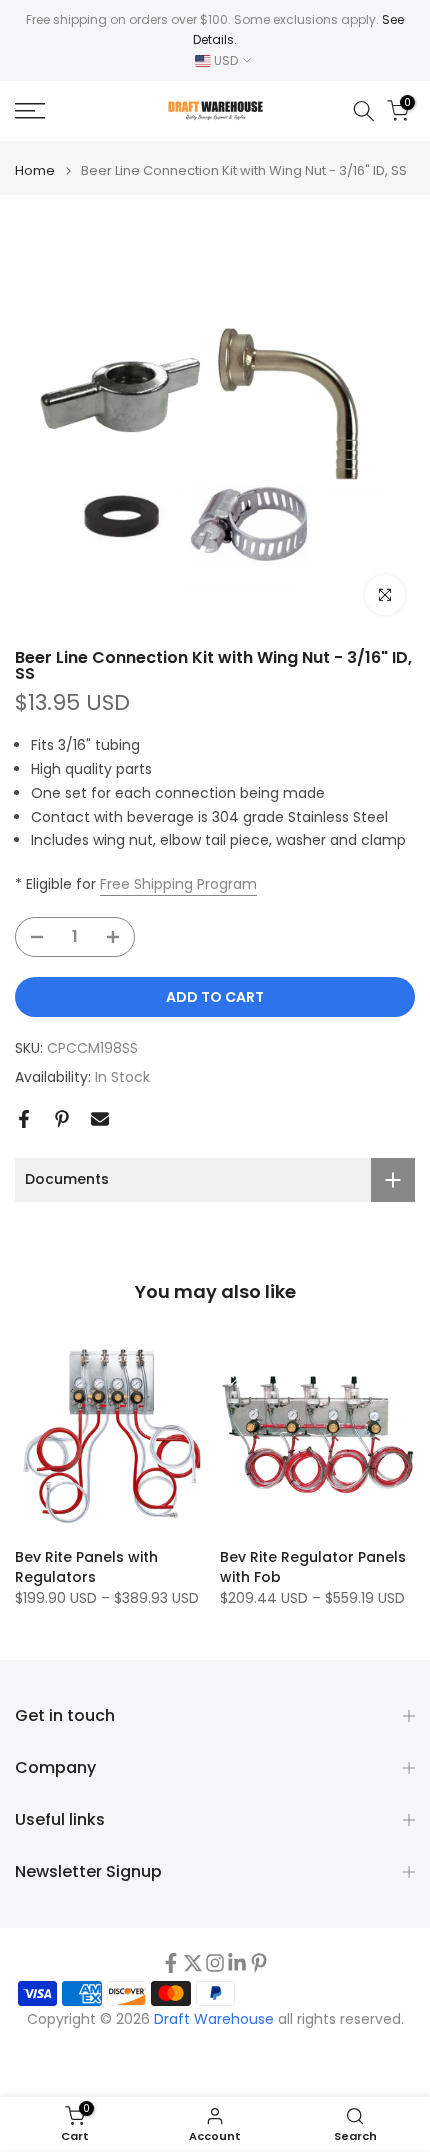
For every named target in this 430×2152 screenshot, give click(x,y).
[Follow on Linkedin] (237, 1963)
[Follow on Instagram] (215, 1963)
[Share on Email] (100, 1119)
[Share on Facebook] (24, 1119)
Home (35, 170)
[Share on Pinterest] (62, 1119)
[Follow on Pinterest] (259, 1963)
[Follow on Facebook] (171, 1963)
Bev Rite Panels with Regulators (86, 1567)
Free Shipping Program (178, 884)
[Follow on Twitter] (193, 1963)
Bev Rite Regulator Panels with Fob (313, 1567)
